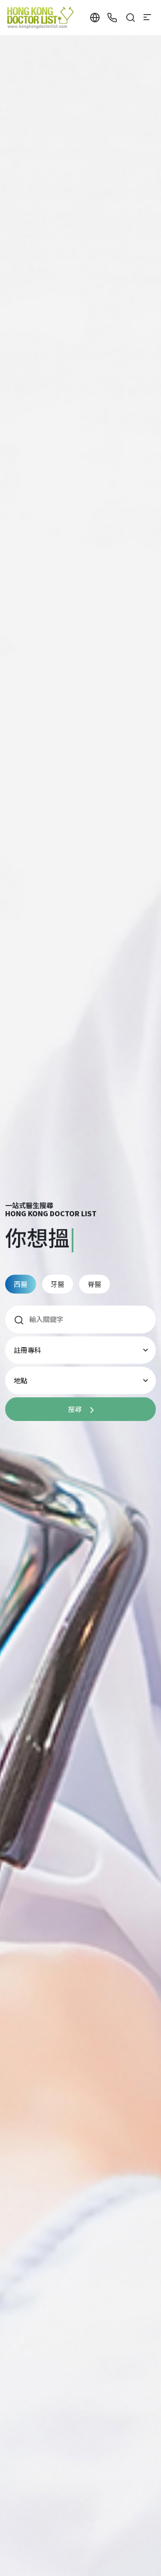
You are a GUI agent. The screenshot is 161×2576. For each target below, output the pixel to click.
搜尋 (76, 1409)
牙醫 (58, 1284)
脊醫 (94, 1284)
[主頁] (41, 18)
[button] (95, 18)
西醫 (21, 1284)
